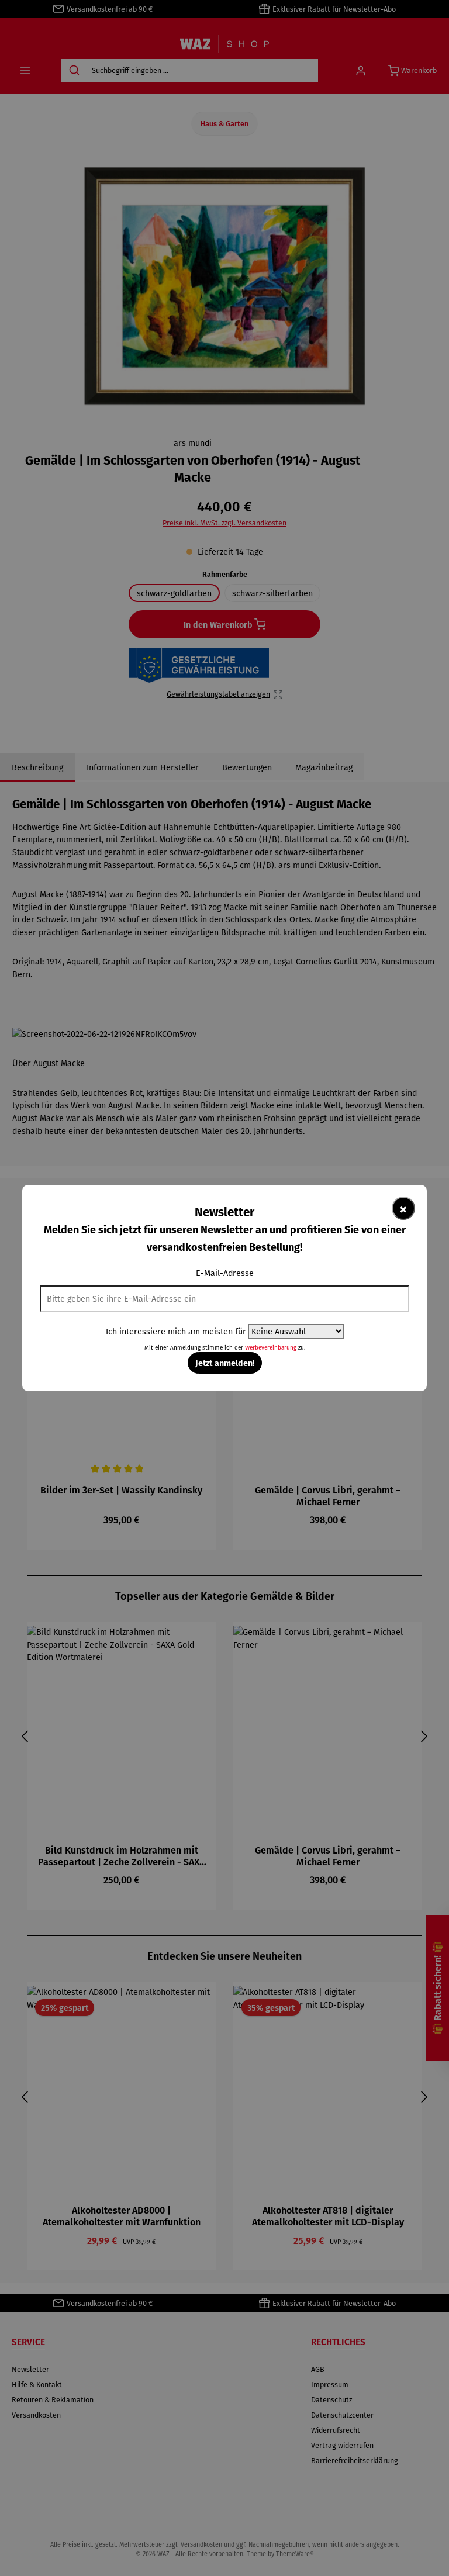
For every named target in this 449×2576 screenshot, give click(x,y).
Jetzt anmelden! (225, 1363)
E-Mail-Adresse (225, 1273)
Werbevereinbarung (271, 1348)
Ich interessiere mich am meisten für (176, 1331)
